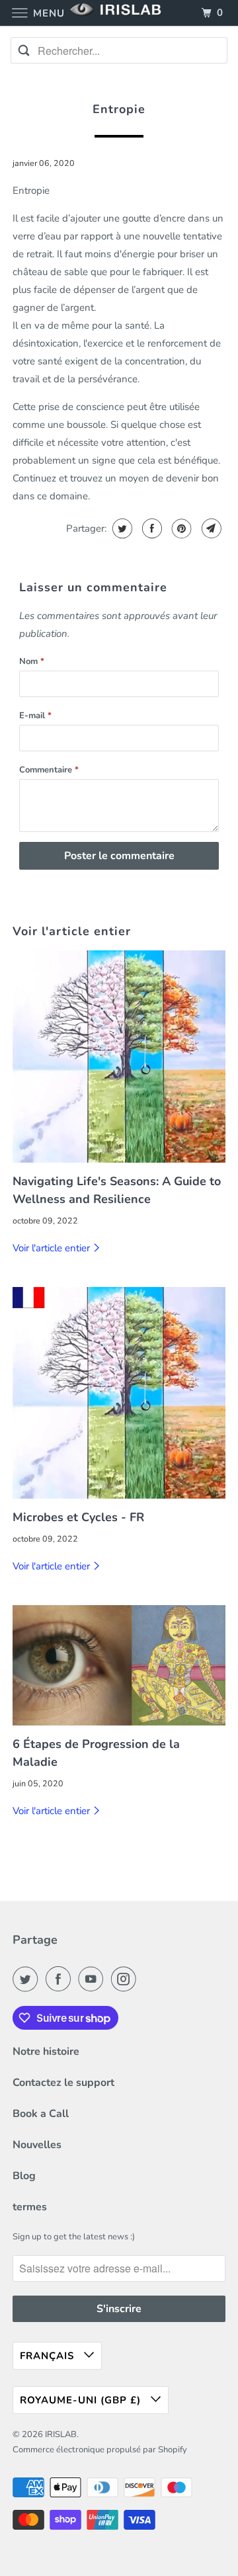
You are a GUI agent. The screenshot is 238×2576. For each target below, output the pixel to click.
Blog (24, 2176)
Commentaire (49, 770)
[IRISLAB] (119, 13)
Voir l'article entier (53, 1248)
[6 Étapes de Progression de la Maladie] (119, 1665)
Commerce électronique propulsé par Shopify (100, 2450)
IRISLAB (61, 2434)
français (49, 2356)
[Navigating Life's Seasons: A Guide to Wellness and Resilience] (119, 1057)
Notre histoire (46, 2052)
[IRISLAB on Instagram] (126, 1979)
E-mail (35, 716)
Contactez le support (63, 2083)
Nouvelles (37, 2145)
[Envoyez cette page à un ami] (210, 528)
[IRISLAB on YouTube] (93, 1979)
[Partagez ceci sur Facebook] (150, 528)
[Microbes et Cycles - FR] (119, 1393)
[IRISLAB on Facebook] (61, 1979)
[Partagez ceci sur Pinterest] (180, 528)
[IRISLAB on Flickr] (146, 1979)
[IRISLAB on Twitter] (28, 1979)
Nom (32, 661)
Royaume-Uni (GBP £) (82, 2400)
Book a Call (41, 2114)
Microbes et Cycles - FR (78, 1517)
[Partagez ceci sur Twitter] (121, 528)
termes (30, 2207)
